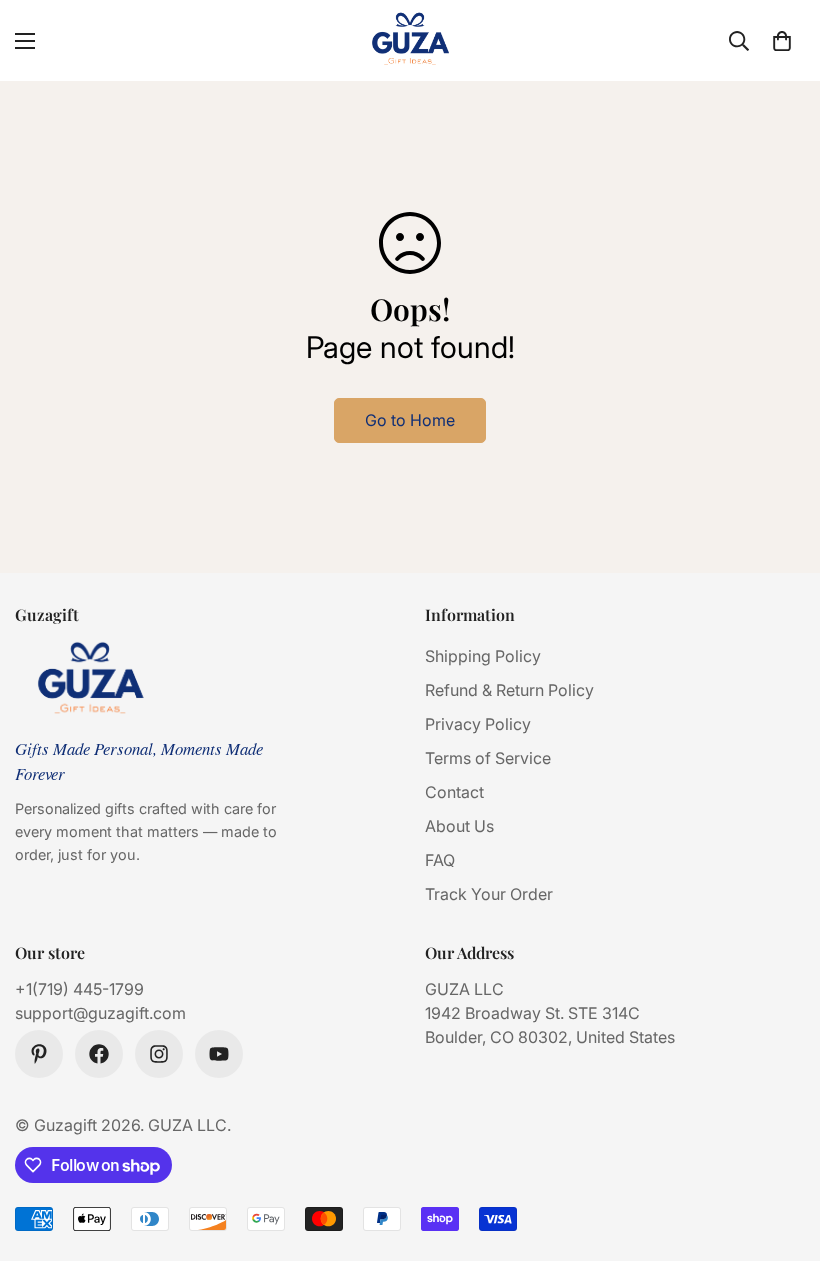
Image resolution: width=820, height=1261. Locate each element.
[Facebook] (99, 1054)
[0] (782, 41)
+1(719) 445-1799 (79, 989)
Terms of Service (488, 758)
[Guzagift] (410, 40)
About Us (459, 826)
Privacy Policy (478, 724)
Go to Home (410, 420)
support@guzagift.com (100, 1013)
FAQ (440, 860)
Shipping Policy (483, 656)
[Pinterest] (39, 1054)
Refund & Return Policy (509, 690)
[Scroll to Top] (781, 1152)
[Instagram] (159, 1054)
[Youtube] (219, 1054)
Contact (454, 792)
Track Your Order (489, 894)
